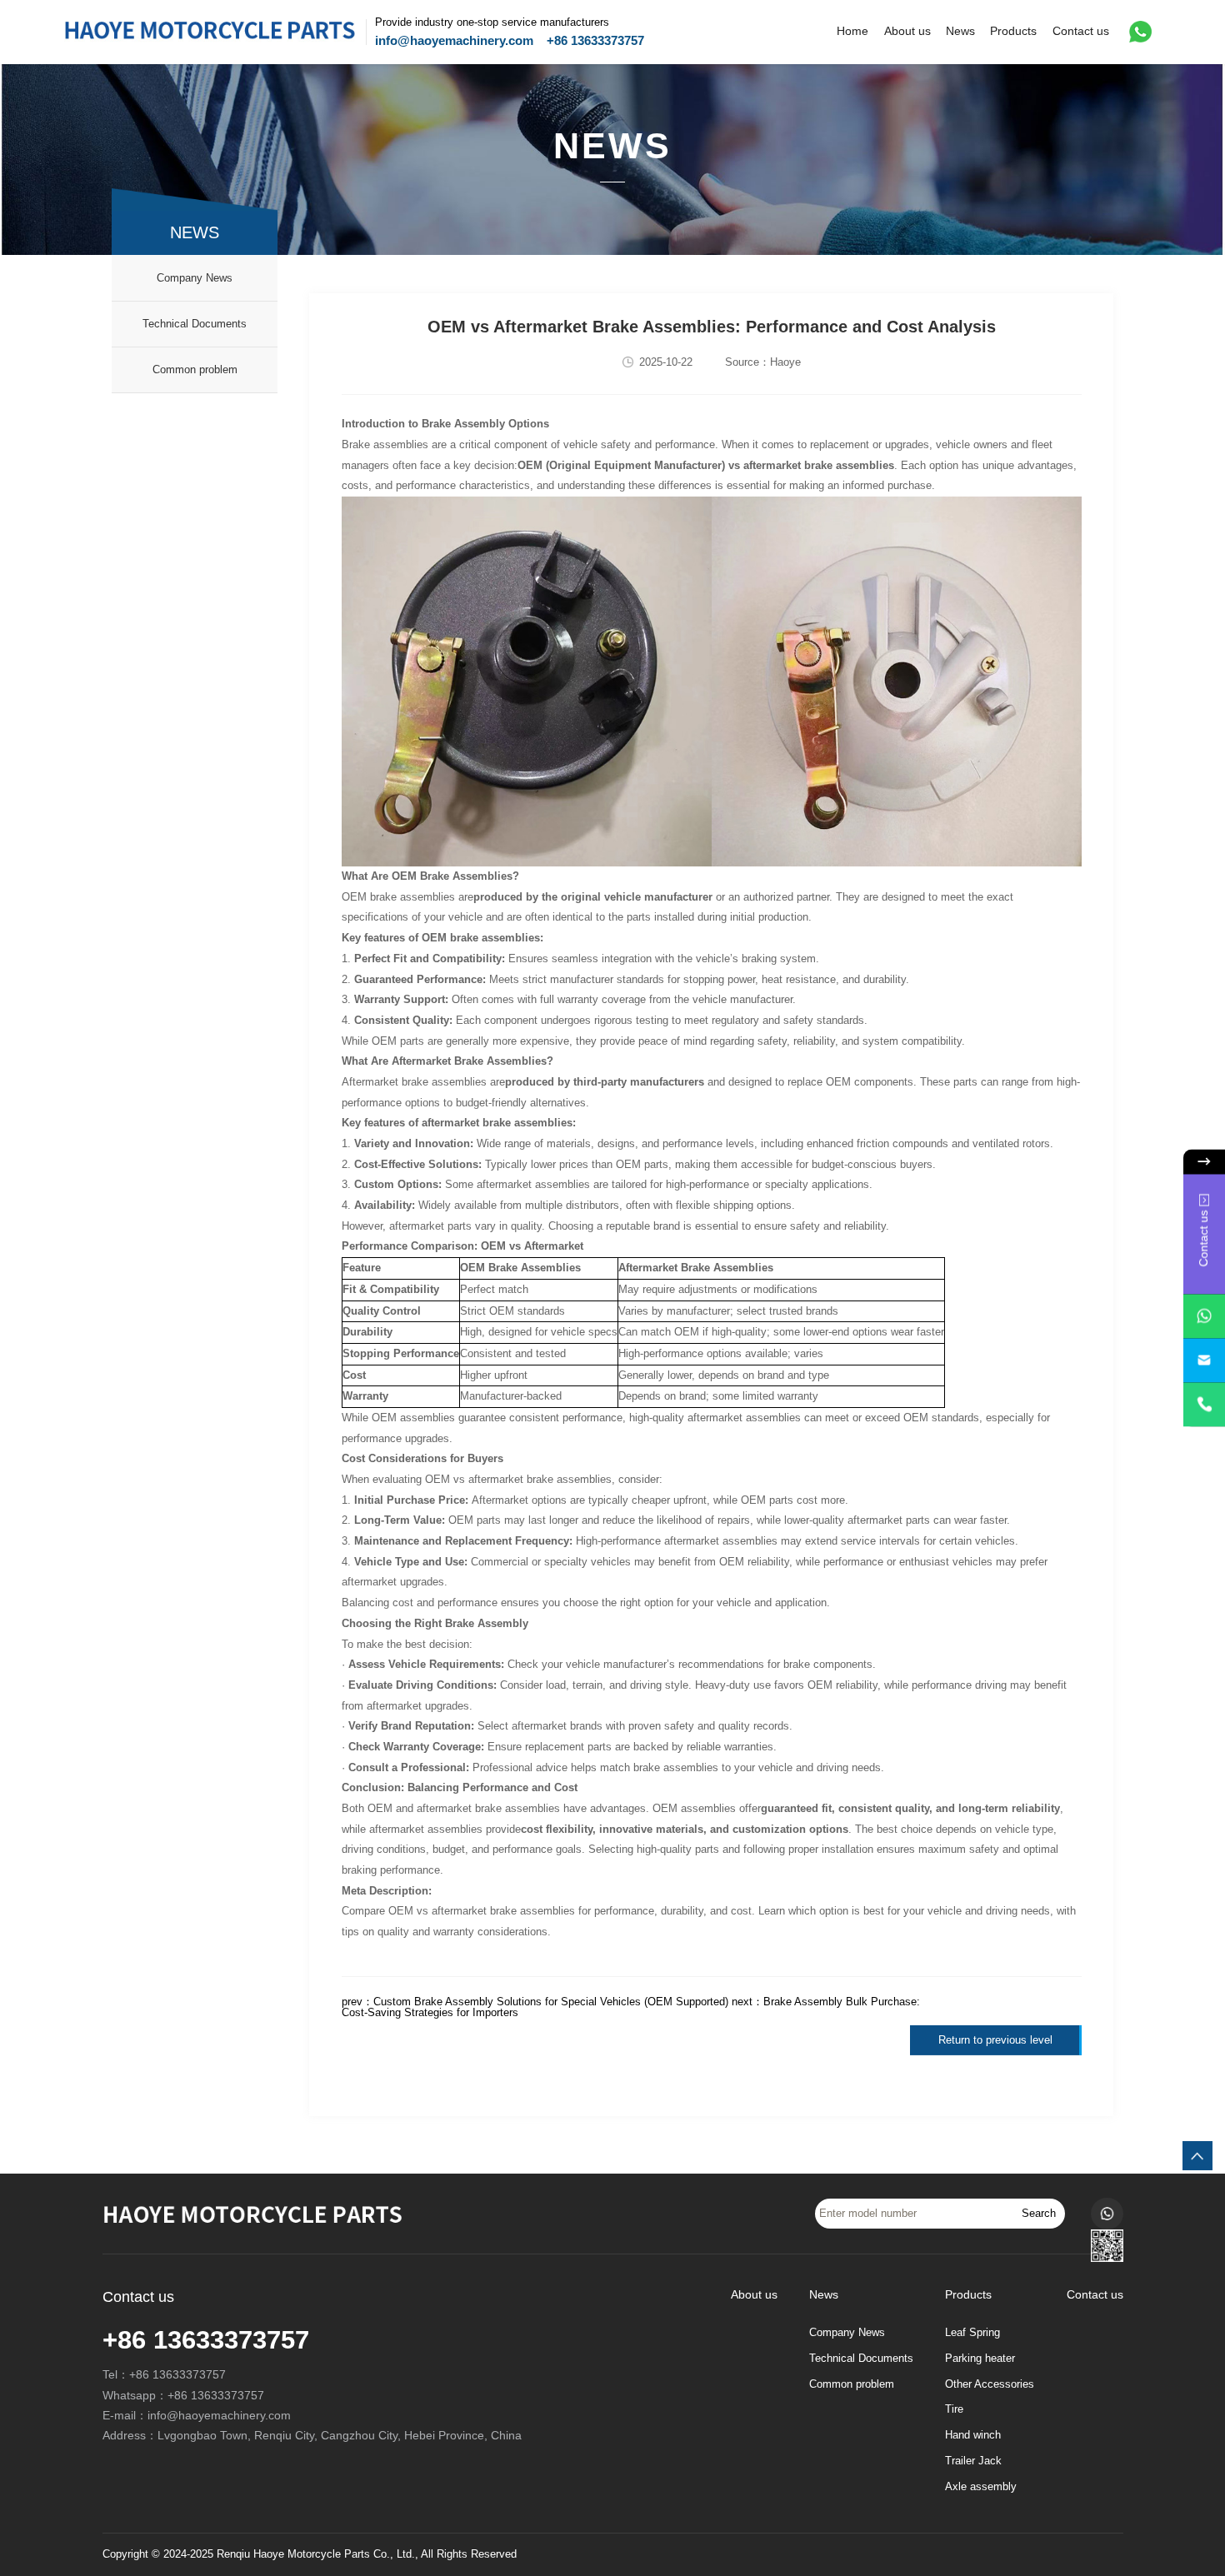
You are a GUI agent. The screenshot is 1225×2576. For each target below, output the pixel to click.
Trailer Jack (973, 2461)
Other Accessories (990, 2384)
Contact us (1081, 31)
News (960, 31)
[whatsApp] (1204, 1317)
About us (907, 31)
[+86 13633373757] (1204, 1405)
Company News (195, 278)
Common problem (195, 369)
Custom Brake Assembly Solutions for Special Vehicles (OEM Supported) (551, 2002)
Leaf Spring (972, 2333)
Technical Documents (195, 324)
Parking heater (980, 2359)
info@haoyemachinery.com (454, 40)
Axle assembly (981, 2487)
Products (1013, 31)
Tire (954, 2409)
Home (852, 31)
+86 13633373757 (595, 40)
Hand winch (973, 2435)
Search (1039, 2213)
